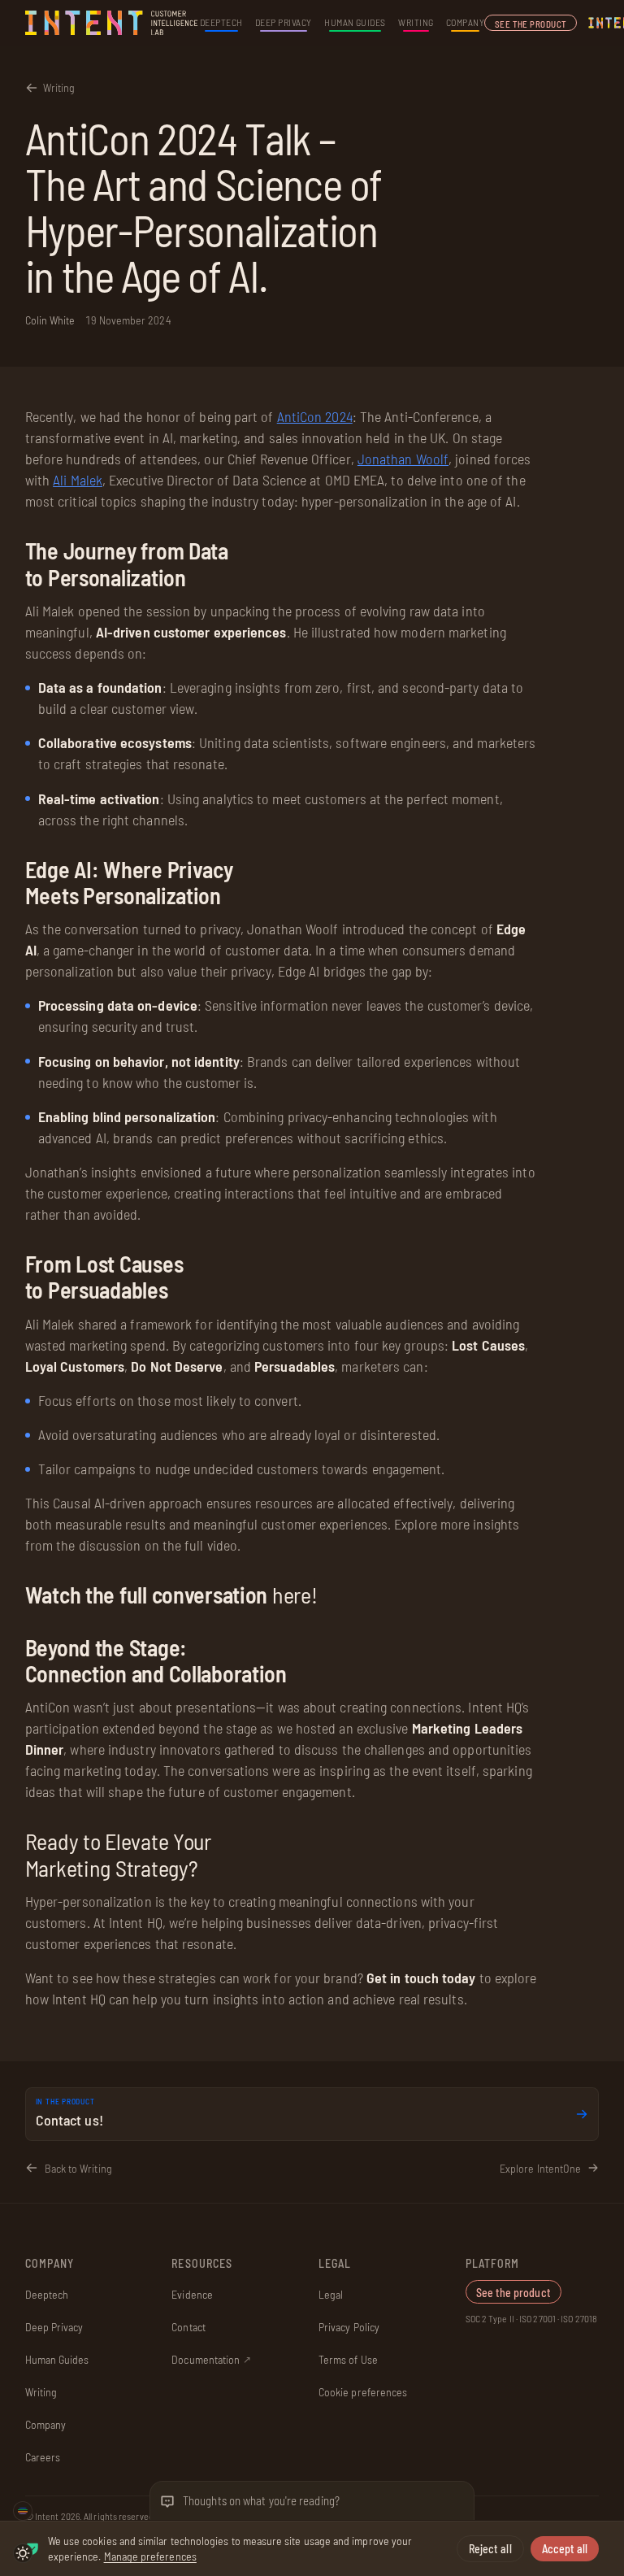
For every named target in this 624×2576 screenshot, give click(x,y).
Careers (43, 2457)
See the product (531, 24)
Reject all (490, 2549)
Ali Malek (78, 480)
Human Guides (355, 22)
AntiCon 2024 (315, 416)
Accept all (565, 2549)
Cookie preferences (363, 2392)
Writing (416, 22)
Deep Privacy (284, 22)
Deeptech (221, 22)
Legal (331, 2294)
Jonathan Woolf (403, 459)
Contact (188, 2327)
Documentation (211, 2359)
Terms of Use (348, 2359)
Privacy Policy (349, 2327)
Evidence (192, 2294)
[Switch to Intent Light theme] (23, 2553)
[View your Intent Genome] (23, 2511)
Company (465, 22)
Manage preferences (150, 2556)
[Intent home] (113, 23)
